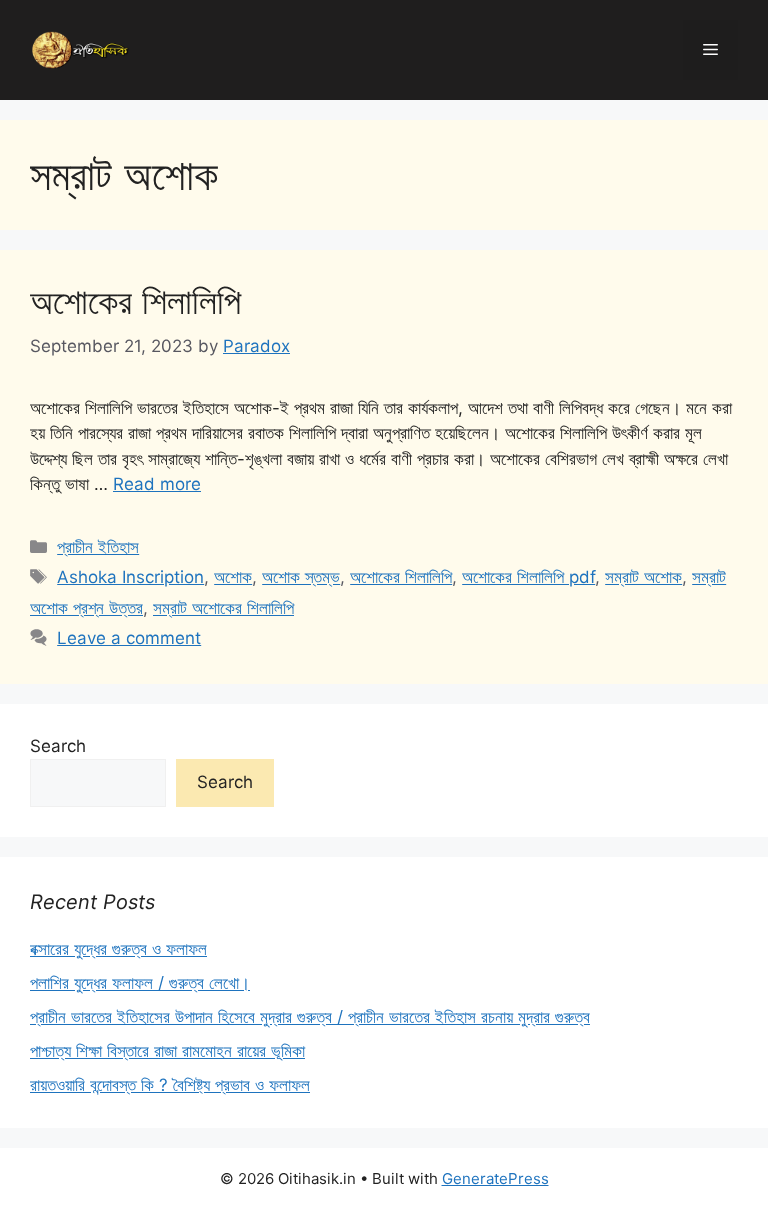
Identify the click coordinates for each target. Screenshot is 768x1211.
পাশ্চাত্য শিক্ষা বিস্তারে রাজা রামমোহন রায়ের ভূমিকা (167, 1051)
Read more (157, 484)
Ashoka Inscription (130, 577)
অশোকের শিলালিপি (135, 301)
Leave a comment (129, 638)
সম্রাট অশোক (643, 577)
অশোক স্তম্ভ (301, 577)
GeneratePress (495, 1178)
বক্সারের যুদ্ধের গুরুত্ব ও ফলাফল (118, 949)
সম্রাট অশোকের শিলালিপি (223, 608)
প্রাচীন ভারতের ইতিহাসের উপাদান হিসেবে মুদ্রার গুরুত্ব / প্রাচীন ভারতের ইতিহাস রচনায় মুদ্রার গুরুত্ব (310, 1017)
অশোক (233, 577)
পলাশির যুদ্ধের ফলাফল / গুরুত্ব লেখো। (140, 983)
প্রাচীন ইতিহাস (98, 547)
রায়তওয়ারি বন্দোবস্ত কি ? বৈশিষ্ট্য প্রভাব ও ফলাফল (170, 1085)
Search (58, 746)
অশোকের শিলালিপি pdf (528, 577)
